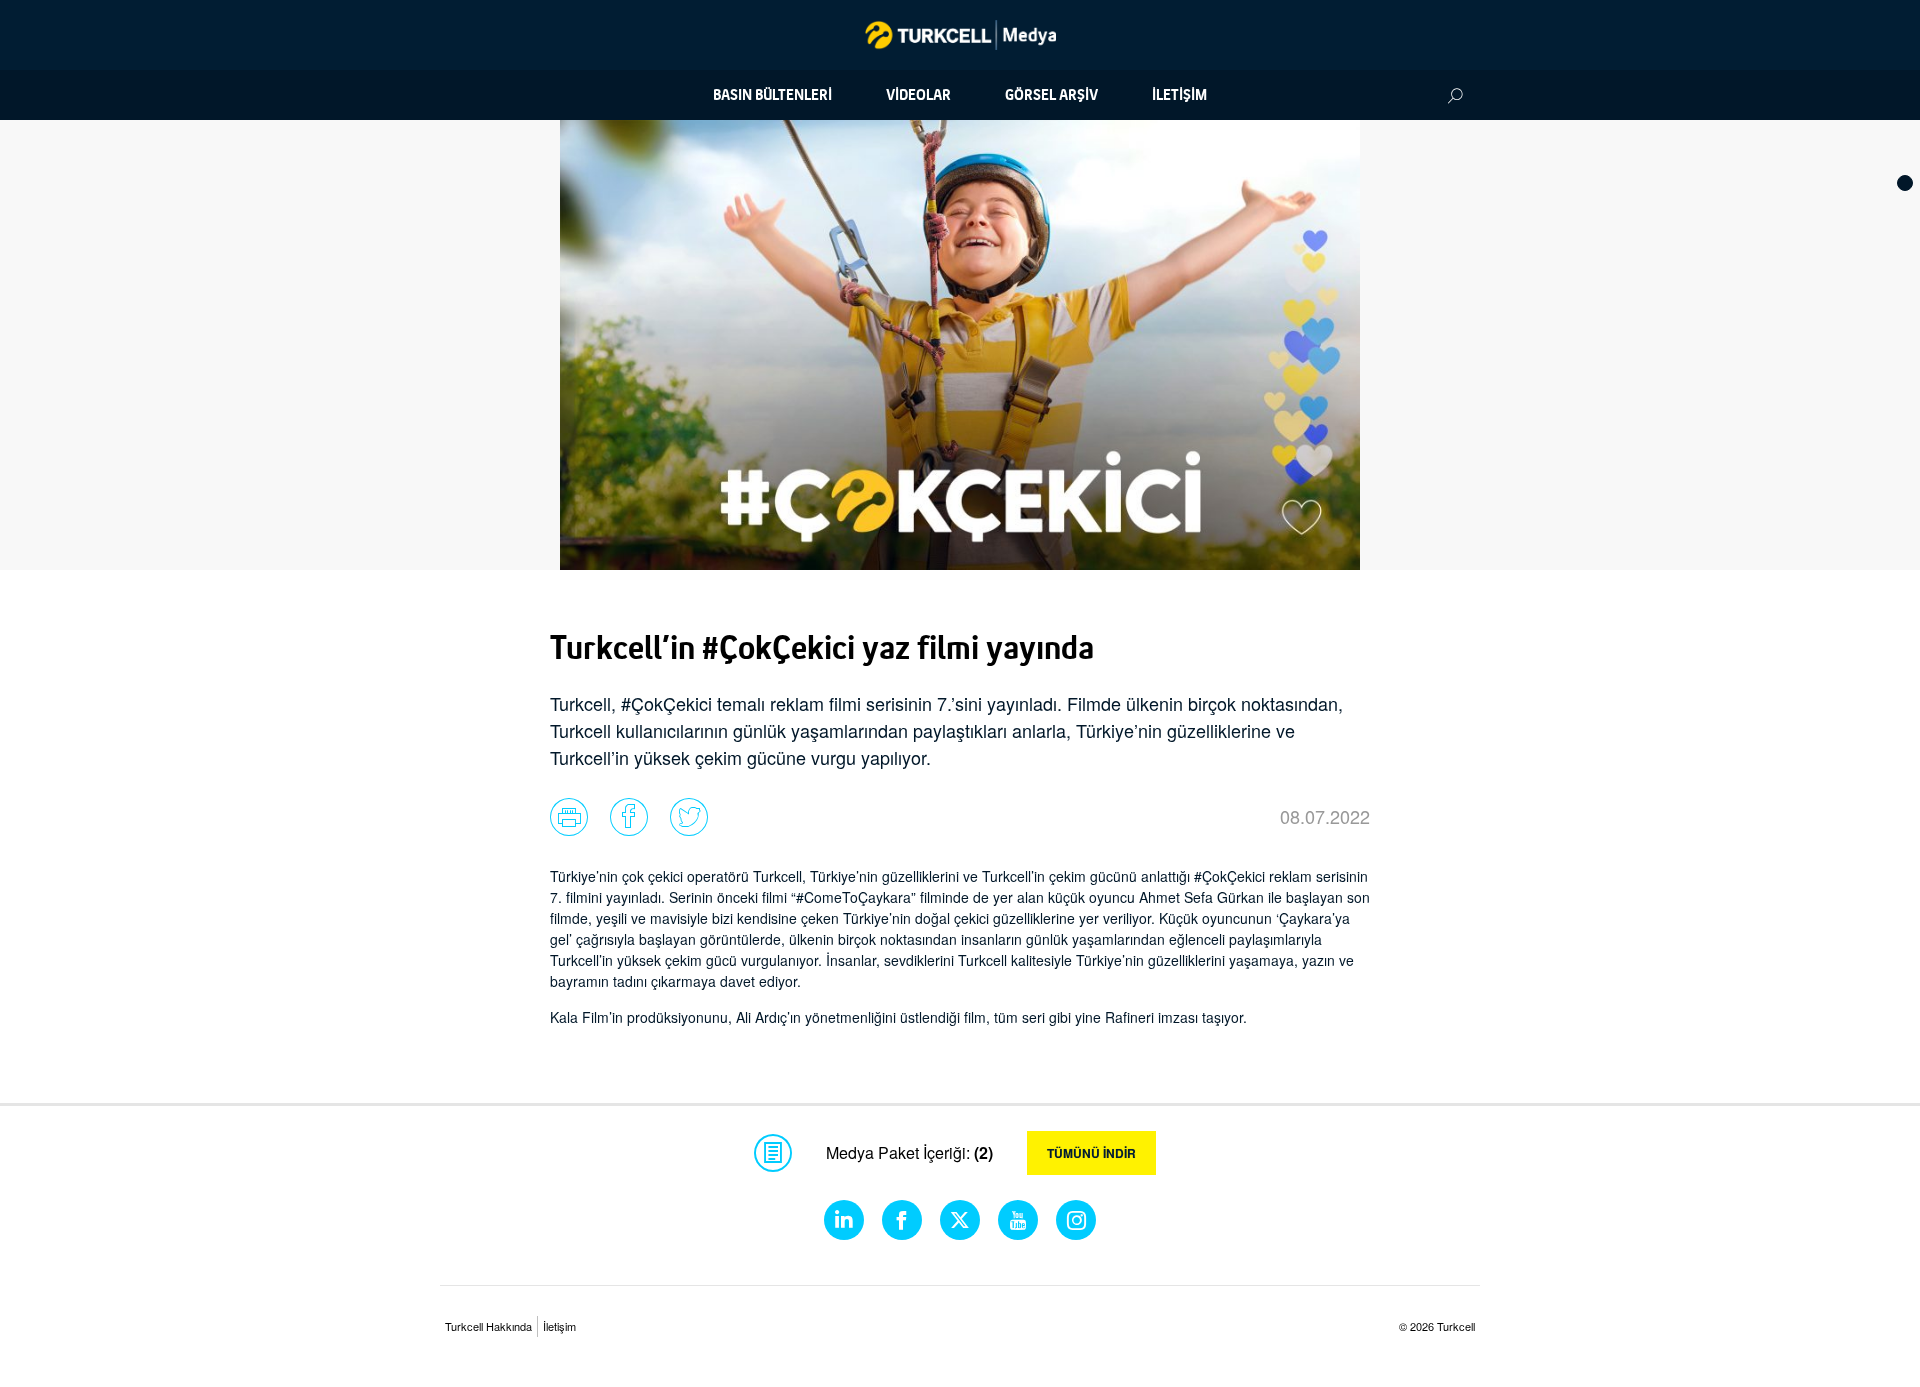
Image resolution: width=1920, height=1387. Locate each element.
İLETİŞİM (1179, 95)
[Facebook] (902, 1220)
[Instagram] (1076, 1220)
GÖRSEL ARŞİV (1051, 95)
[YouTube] (1018, 1220)
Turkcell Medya (960, 35)
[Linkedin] (844, 1220)
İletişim (559, 1326)
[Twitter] (960, 1220)
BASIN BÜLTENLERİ (772, 95)
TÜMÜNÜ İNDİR (1091, 1153)
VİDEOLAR (918, 95)
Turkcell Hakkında (488, 1326)
